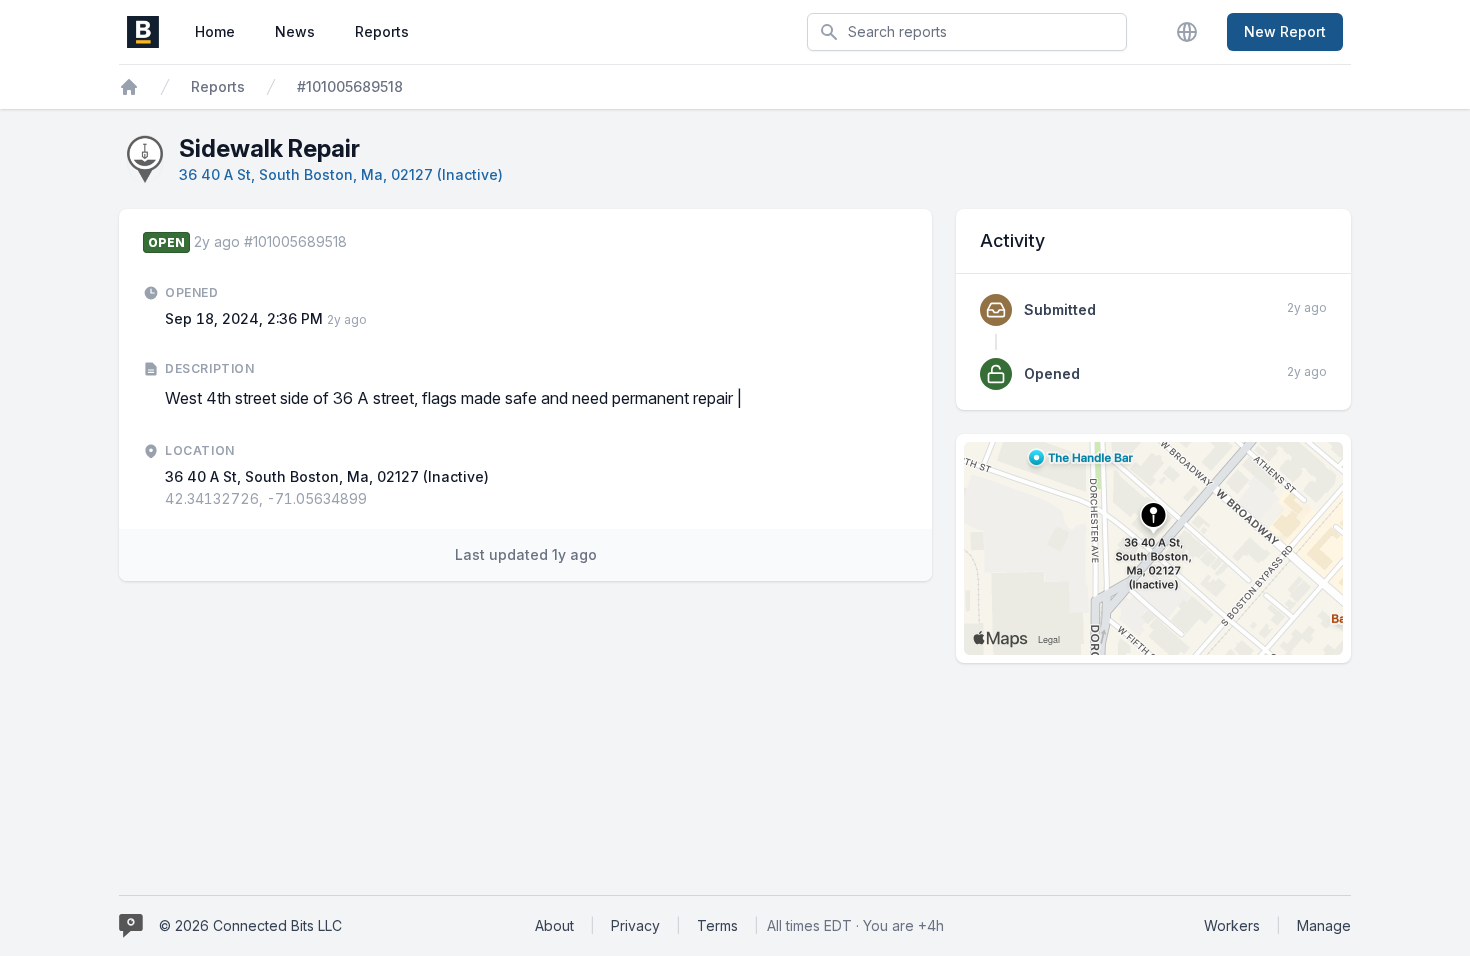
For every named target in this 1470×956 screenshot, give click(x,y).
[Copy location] (377, 499)
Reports (382, 31)
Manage (1324, 925)
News (295, 31)
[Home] (129, 87)
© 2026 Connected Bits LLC (250, 925)
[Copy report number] (357, 242)
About (554, 925)
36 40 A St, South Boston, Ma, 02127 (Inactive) (341, 174)
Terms (717, 925)
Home (215, 31)
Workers (1232, 925)
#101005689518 (350, 86)
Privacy (635, 925)
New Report (1285, 31)
